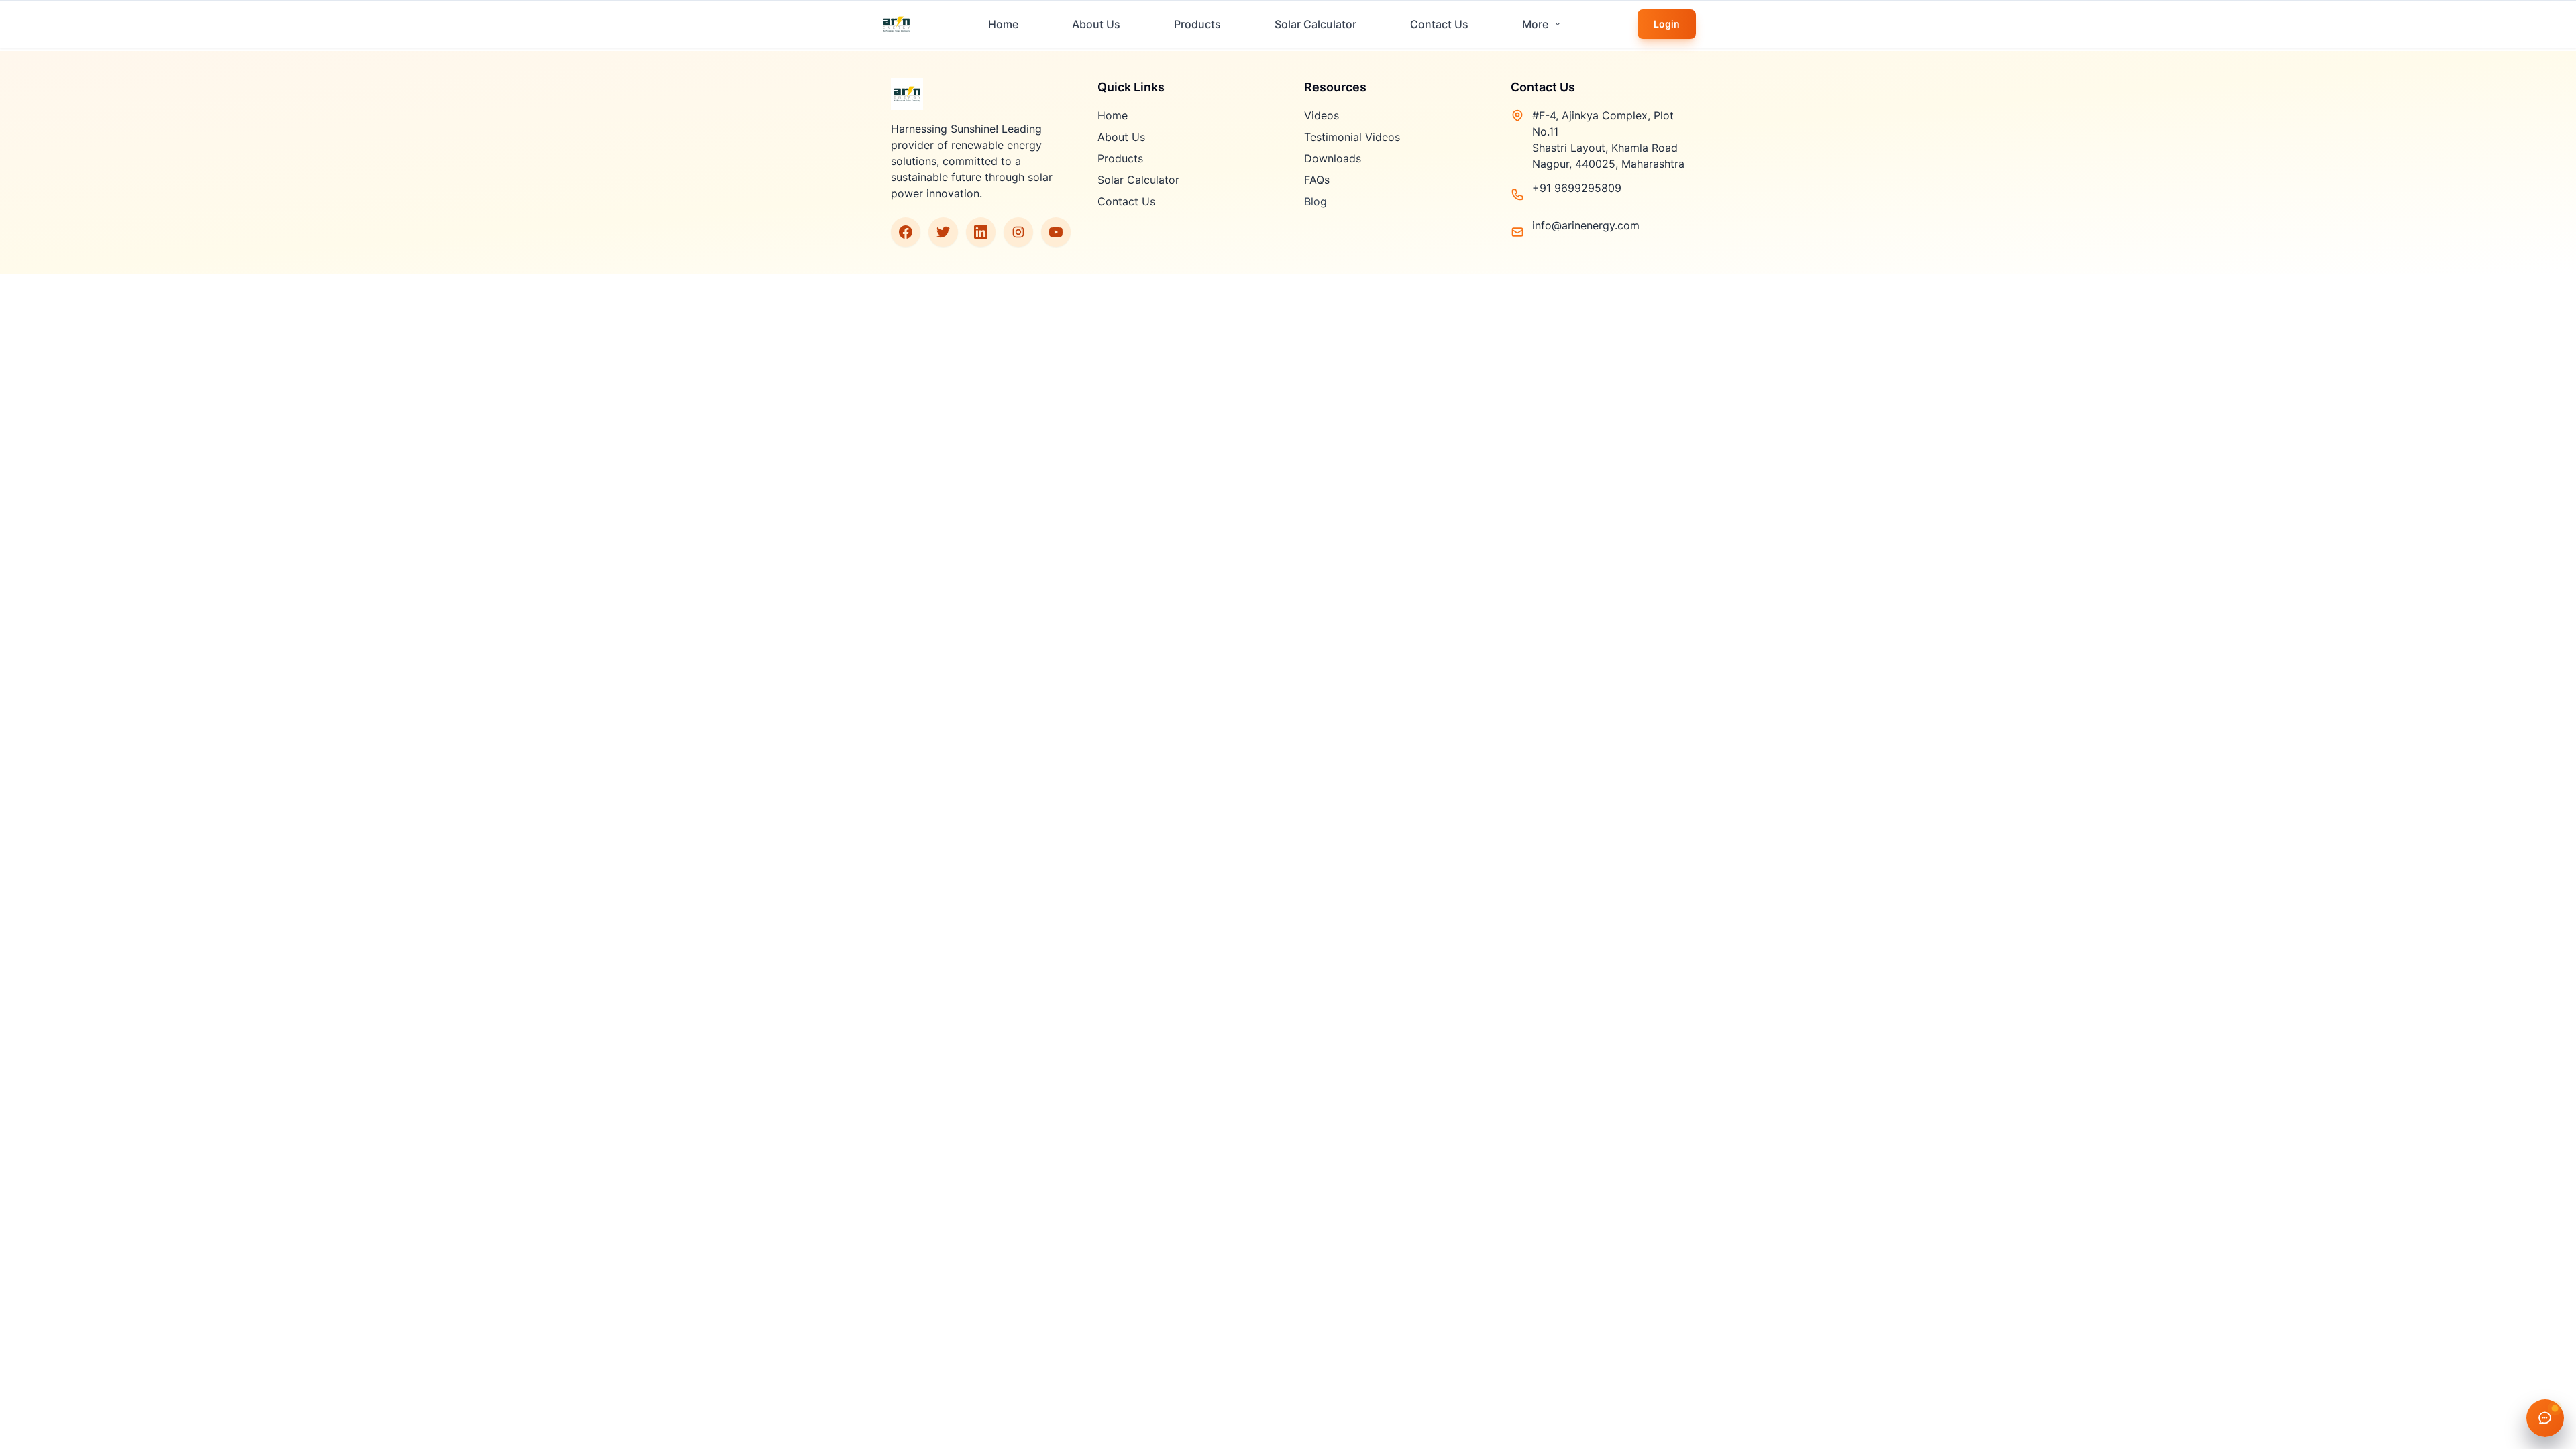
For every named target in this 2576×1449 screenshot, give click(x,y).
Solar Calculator (1316, 24)
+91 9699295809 (1577, 188)
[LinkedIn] (981, 232)
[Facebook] (906, 232)
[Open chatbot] (2545, 1418)
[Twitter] (943, 232)
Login (1667, 24)
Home (1003, 24)
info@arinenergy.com (1586, 225)
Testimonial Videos (1352, 137)
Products (1197, 24)
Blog (1316, 201)
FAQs (1317, 180)
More (1535, 24)
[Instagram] (1018, 232)
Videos (1322, 115)
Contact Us (1439, 24)
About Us (1096, 24)
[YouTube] (1056, 232)
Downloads (1333, 158)
